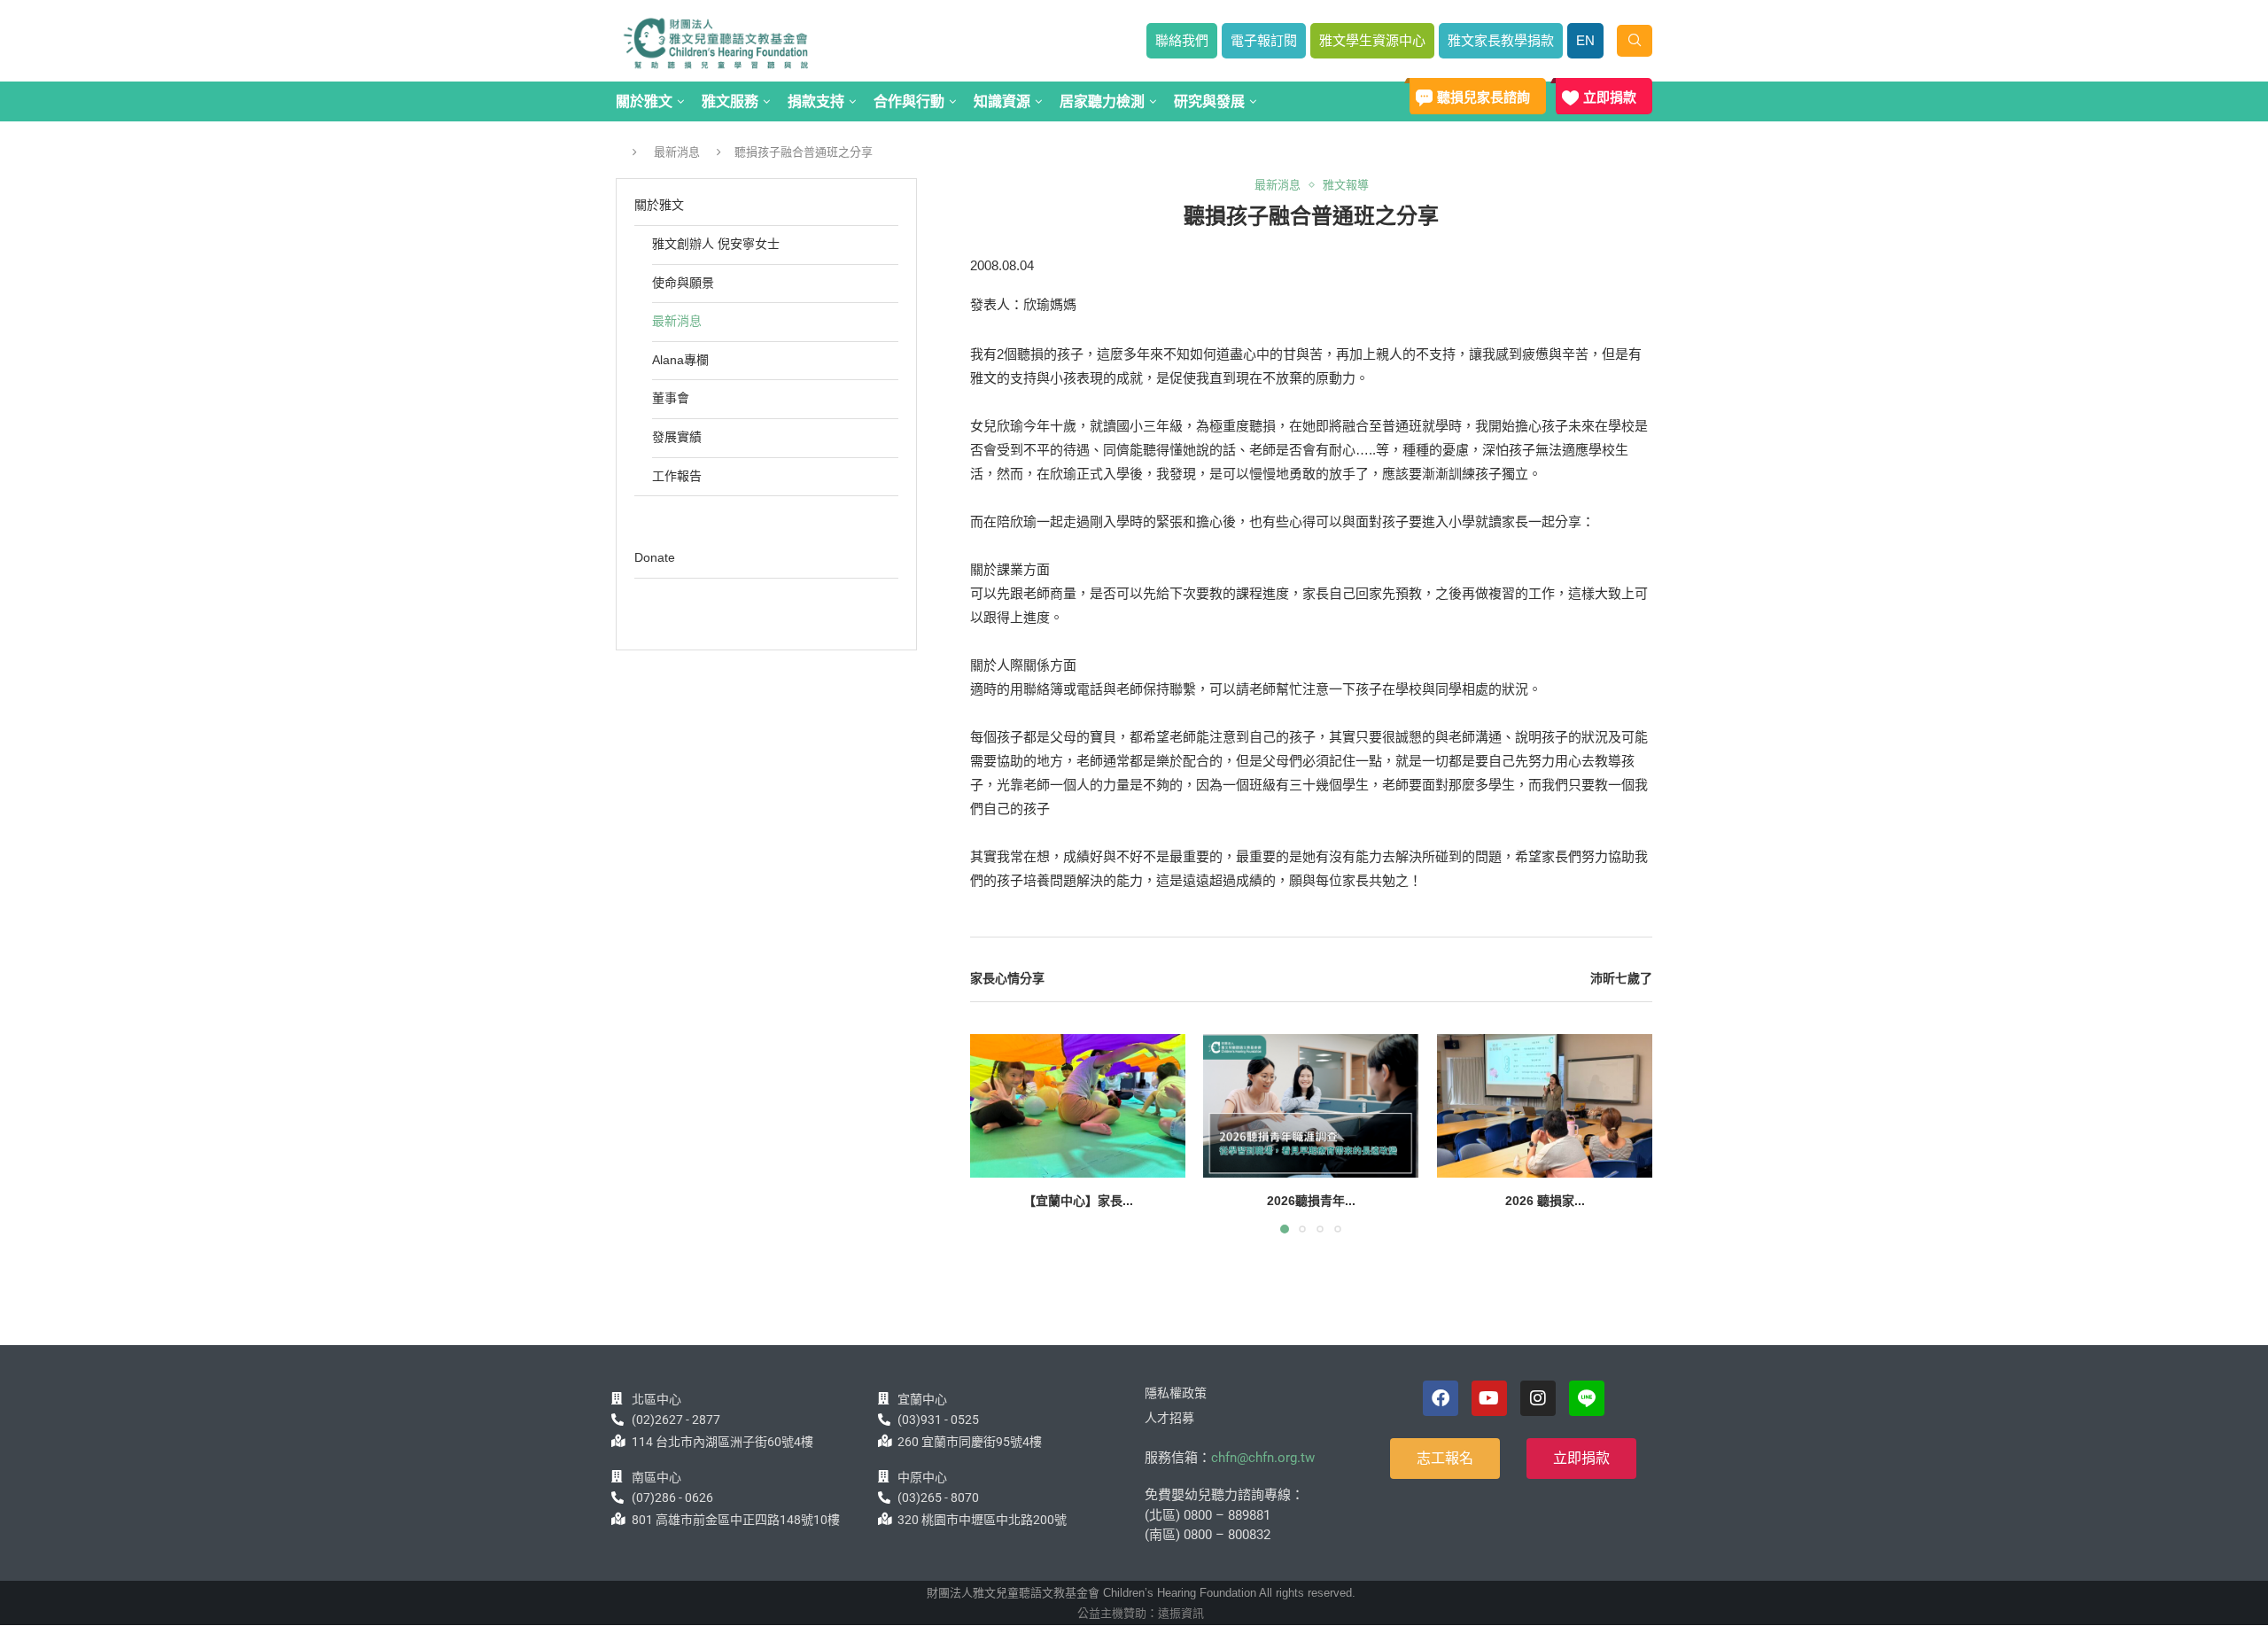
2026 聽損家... (1544, 1201)
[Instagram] (1538, 1398)
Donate (655, 557)
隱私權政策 (1176, 1393)
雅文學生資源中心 (1372, 40)
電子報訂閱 (1264, 40)
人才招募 (1169, 1418)
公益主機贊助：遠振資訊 (1141, 1613)
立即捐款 (1610, 97)
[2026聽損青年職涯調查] (1311, 1106)
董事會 (671, 398)
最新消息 (677, 152)
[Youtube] (1489, 1398)
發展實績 (677, 437)
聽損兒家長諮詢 (1484, 97)
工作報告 (677, 476)
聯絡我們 (1182, 40)
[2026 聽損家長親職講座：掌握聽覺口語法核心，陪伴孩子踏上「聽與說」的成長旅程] (1545, 1106)
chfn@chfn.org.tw (1263, 1458)
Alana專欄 (680, 360)
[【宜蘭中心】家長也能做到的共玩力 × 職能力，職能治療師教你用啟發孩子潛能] (1078, 1106)
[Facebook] (1441, 1398)
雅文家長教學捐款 (1501, 40)
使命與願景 (683, 283)
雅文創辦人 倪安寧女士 (716, 244)
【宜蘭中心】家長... (1078, 1201)
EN (1585, 40)
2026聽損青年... (1311, 1201)
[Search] (1635, 41)
